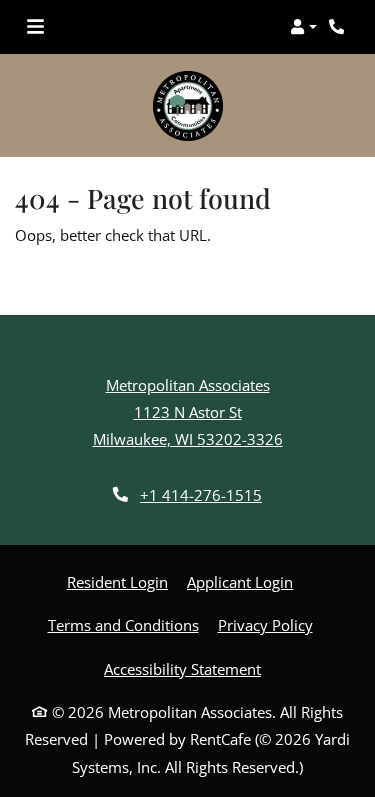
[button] (303, 27)
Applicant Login (240, 581)
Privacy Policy (265, 624)
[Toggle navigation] (35, 27)
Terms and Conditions (123, 624)
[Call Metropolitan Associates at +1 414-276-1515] (339, 27)
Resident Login (117, 581)
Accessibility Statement (182, 668)
